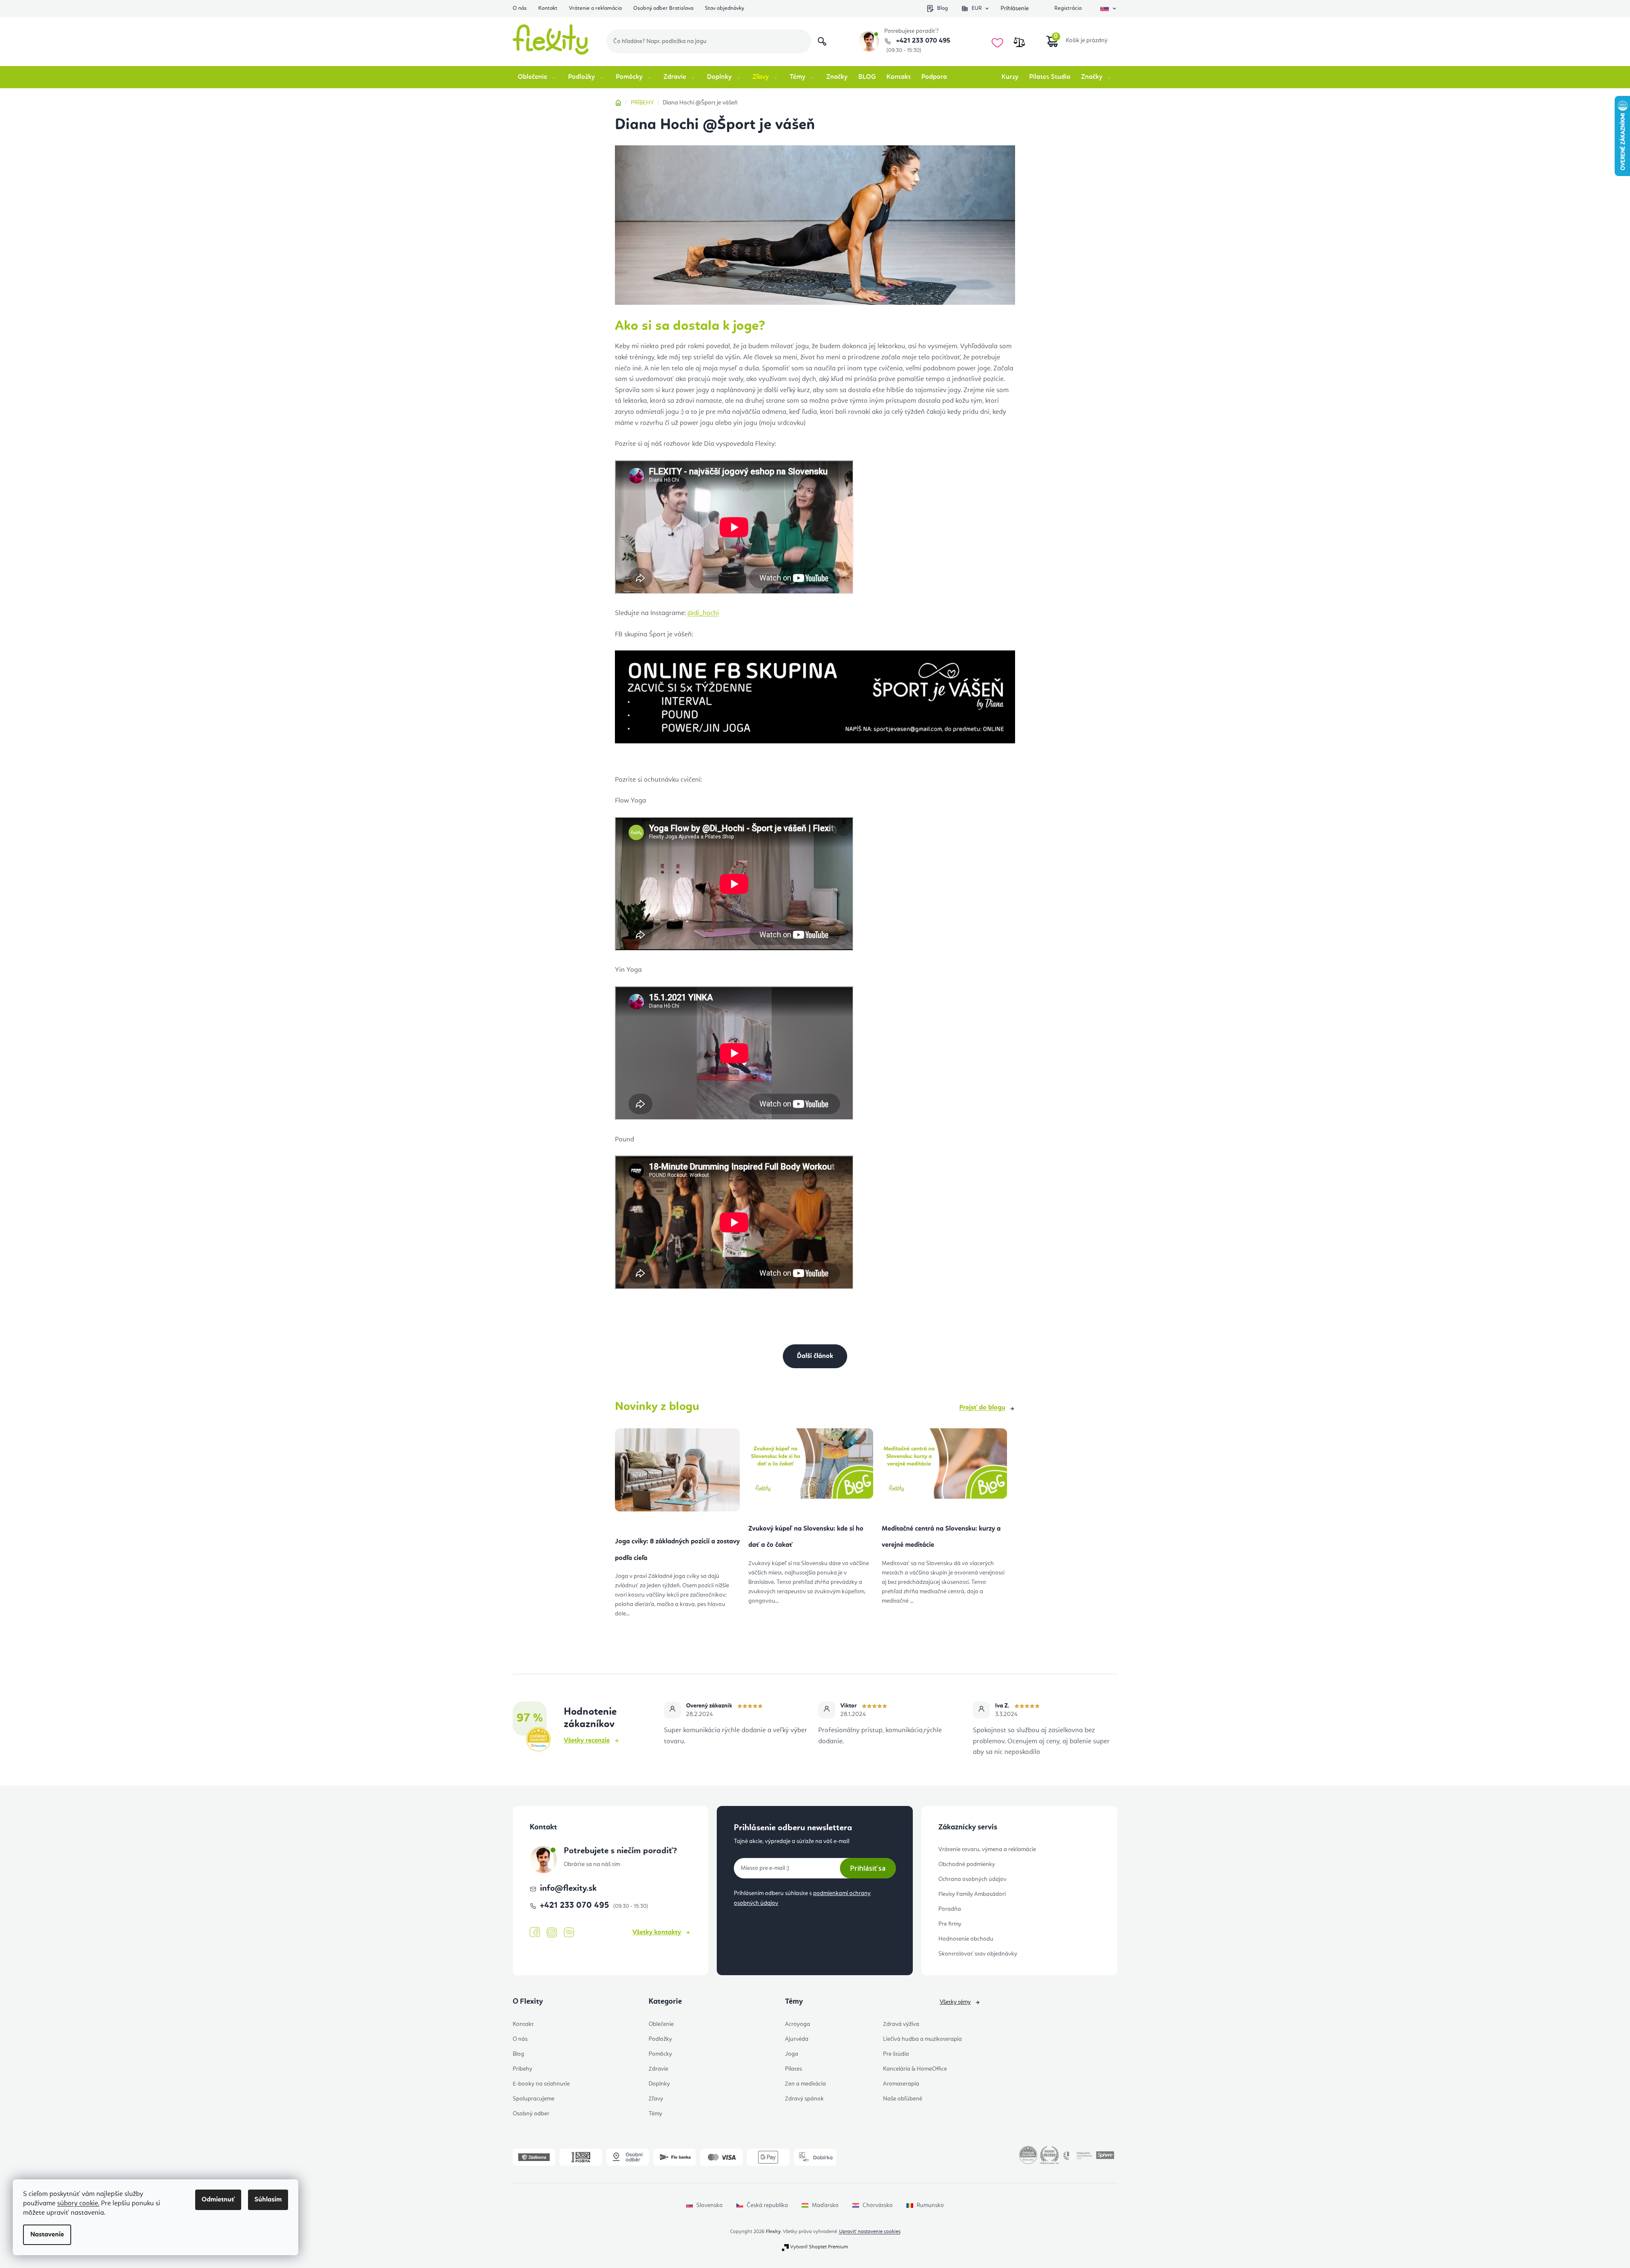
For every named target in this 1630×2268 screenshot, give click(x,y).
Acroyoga (798, 2024)
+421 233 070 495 (922, 41)
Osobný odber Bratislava (663, 8)
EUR (977, 8)
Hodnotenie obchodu (966, 1939)
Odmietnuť (218, 2200)
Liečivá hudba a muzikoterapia (922, 2039)
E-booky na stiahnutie (541, 2084)
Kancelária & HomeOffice (915, 2069)
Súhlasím (268, 2200)
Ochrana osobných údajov (972, 1879)
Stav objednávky (724, 8)
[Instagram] (552, 1933)
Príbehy (522, 2069)
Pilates (793, 2069)
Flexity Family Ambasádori (972, 1894)
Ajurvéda (797, 2039)
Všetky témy (955, 2002)
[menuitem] (538, 77)
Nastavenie (47, 2235)
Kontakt (548, 8)
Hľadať (822, 41)
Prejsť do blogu (982, 1408)
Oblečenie (661, 2024)
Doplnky (659, 2084)
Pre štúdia (896, 2054)
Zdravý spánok (804, 2099)
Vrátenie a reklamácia (595, 8)
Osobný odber (531, 2114)
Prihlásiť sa (868, 1868)
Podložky (660, 2039)
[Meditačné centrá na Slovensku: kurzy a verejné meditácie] (944, 1467)
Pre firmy (950, 1924)
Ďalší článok (815, 1356)
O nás (520, 8)
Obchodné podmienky (967, 1864)
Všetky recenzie (587, 1741)
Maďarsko (825, 2205)
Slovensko (710, 2205)
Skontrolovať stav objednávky (978, 1954)
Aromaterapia (901, 2084)
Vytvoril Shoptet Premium (819, 2247)
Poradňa (950, 1909)
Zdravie (658, 2069)
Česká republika (767, 2205)
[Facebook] (535, 1933)
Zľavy (656, 2099)
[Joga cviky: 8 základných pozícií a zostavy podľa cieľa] (677, 1473)
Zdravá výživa (901, 2024)
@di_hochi (703, 613)
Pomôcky (660, 2054)
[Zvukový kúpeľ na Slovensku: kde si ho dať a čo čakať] (811, 1467)
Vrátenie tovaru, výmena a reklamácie (987, 1849)
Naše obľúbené (903, 2099)
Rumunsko (930, 2205)
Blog (942, 8)
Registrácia (1068, 8)
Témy (655, 2114)
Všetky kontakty (657, 1933)
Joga (792, 2054)
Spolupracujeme (534, 2099)
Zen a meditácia (805, 2084)
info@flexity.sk (568, 1889)
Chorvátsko (878, 2205)
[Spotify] (569, 1933)
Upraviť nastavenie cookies (870, 2232)
